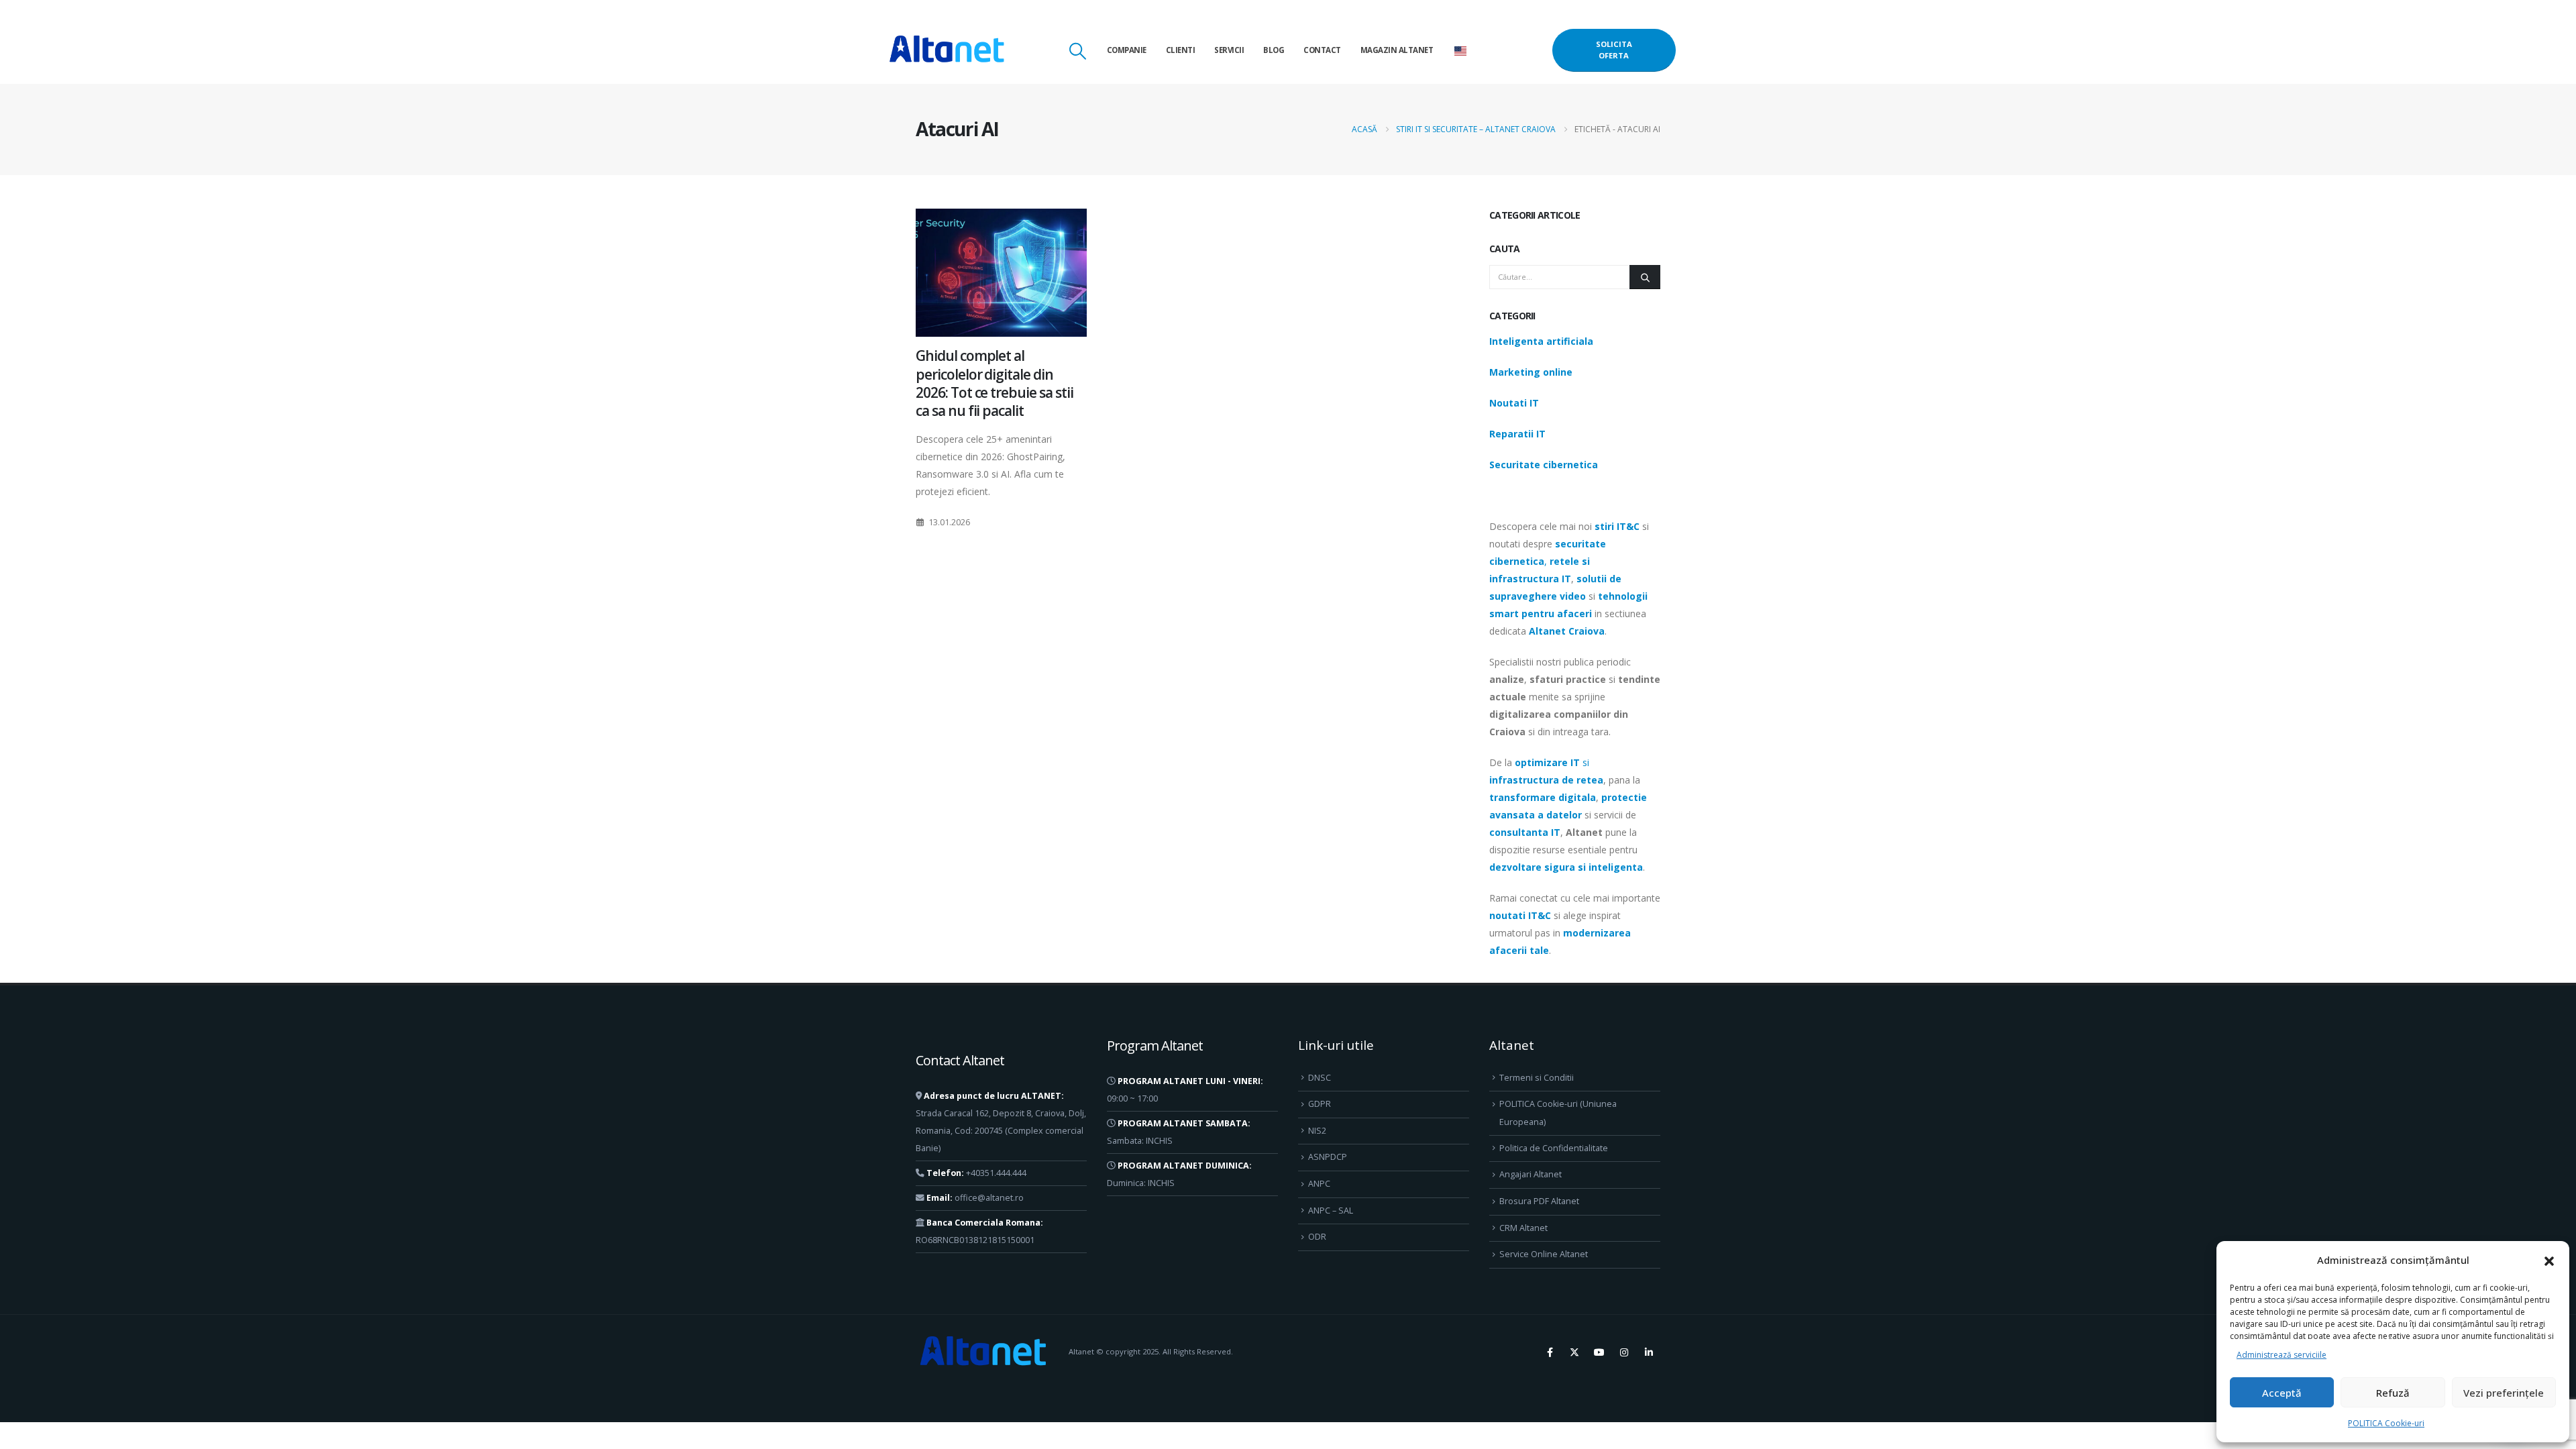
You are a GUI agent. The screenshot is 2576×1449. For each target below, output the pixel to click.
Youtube (1599, 1352)
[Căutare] (1645, 277)
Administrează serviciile (2282, 1355)
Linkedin (1649, 1352)
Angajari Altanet (1531, 1174)
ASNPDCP (1328, 1157)
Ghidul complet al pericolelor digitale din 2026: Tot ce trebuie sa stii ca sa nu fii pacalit (995, 383)
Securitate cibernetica (1544, 465)
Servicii (1229, 50)
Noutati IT (1514, 403)
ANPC (1319, 1184)
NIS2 (1317, 1131)
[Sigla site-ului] (947, 50)
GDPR (1320, 1104)
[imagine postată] (1001, 273)
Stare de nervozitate (1574, 1352)
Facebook (1550, 1352)
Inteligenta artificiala (1541, 341)
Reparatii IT (1517, 434)
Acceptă (2282, 1393)
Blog (1274, 50)
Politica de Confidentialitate (1554, 1148)
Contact (1322, 50)
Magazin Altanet (1397, 50)
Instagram (1624, 1352)
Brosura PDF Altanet (1539, 1201)
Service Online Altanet (1544, 1254)
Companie (1127, 50)
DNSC (1320, 1078)
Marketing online (1531, 372)
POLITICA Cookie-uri (2386, 1423)
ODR (1317, 1237)
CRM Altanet (1523, 1228)
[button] (2549, 1260)
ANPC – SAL (1331, 1211)
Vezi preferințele (2504, 1393)
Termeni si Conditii (1537, 1078)
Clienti (1181, 50)
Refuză (2393, 1393)
